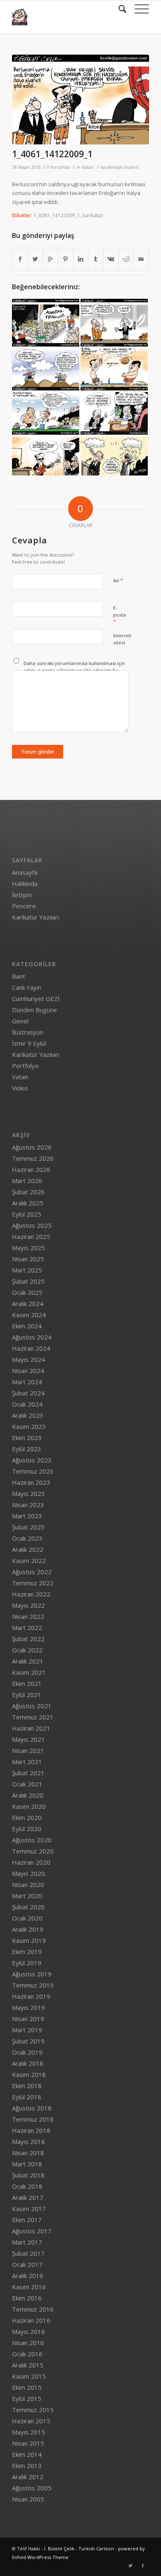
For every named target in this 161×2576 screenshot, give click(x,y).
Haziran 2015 (31, 2421)
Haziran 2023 (31, 1482)
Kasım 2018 (29, 2074)
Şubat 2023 (28, 1527)
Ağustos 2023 (32, 1460)
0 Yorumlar (59, 167)
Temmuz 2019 (33, 1985)
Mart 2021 (27, 1762)
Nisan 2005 (28, 2499)
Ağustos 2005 (32, 2488)
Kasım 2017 (29, 2209)
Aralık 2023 (28, 1415)
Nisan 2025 (28, 1259)
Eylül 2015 (27, 2398)
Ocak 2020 (27, 1918)
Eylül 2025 (27, 1214)
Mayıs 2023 (28, 1493)
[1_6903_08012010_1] (114, 321)
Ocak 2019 (27, 2052)
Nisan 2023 (28, 1505)
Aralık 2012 (28, 2477)
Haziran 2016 (31, 2320)
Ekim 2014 (27, 2454)
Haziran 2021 (31, 1728)
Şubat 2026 (28, 1192)
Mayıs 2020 (28, 1873)
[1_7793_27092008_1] (114, 409)
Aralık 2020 (28, 1795)
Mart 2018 (27, 2164)
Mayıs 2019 (28, 2007)
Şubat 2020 (28, 1907)
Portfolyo (25, 1066)
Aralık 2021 (28, 1661)
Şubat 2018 (28, 2175)
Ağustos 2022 (32, 1572)
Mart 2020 (27, 1896)
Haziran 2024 (31, 1348)
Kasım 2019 (29, 1940)
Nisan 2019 (28, 2019)
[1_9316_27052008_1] (46, 453)
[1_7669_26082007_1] (46, 365)
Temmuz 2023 (33, 1471)
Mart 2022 (27, 1628)
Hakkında (25, 883)
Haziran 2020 (31, 1862)
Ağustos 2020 (32, 1840)
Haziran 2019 (31, 1996)
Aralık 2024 (28, 1304)
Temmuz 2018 (33, 2119)
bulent (131, 167)
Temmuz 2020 (33, 1851)
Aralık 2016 (28, 2276)
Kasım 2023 (29, 1426)
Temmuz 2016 (33, 2309)
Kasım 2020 (29, 1806)
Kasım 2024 (29, 1315)
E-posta (120, 615)
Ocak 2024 (27, 1404)
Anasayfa (25, 872)
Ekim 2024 (27, 1326)
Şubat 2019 (28, 2041)
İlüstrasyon (28, 1032)
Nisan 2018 (28, 2153)
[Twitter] (130, 2566)
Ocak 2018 (27, 2186)
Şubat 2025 (28, 1281)
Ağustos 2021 (32, 1706)
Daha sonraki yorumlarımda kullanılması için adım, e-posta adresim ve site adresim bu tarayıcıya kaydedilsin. (74, 670)
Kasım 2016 (29, 2287)
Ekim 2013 (27, 2466)
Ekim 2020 (27, 1817)
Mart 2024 (27, 1382)
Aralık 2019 (28, 1929)
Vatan (88, 167)
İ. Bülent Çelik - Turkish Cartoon (79, 2548)
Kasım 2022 (29, 1560)
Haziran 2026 (31, 1169)
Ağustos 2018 (32, 2108)
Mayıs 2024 (28, 1359)
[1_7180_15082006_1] (114, 453)
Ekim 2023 (27, 1438)
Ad (118, 580)
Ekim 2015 (27, 2387)
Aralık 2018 (28, 2063)
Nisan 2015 (28, 2443)
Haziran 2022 (31, 1594)
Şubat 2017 (28, 2253)
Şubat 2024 (28, 1393)
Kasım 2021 (29, 1672)
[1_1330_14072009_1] (114, 365)
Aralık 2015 (28, 2365)
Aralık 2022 (28, 1549)
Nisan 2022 (28, 1616)
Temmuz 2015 (33, 2410)
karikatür (93, 215)
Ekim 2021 (27, 1683)
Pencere (24, 906)
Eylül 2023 (27, 1449)
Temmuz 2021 (33, 1717)
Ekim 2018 (27, 2086)
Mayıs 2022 (28, 1605)
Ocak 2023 (27, 1538)
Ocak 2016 (27, 2354)
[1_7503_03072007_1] (46, 409)
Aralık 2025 (28, 1203)
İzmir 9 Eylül (29, 1043)
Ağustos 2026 (32, 1147)
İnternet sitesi (122, 639)
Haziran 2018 (31, 2130)
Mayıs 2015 (28, 2432)
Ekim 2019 (27, 1952)
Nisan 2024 (28, 1371)
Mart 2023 (27, 1516)
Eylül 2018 (27, 2097)
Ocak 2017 (27, 2264)
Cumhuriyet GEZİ (36, 999)
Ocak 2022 (27, 1650)
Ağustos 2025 (32, 1225)
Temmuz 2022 (33, 1583)
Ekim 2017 (27, 2220)
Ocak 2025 (27, 1292)
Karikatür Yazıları (36, 917)
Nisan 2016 (28, 2343)
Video (20, 1088)
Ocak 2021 (27, 1784)
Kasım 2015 (29, 2376)
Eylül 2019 (27, 1963)
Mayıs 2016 (28, 2331)
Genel (20, 1021)
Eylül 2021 (27, 1695)
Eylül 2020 (27, 1829)
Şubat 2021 (28, 1773)
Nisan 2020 (28, 1885)
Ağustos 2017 (32, 2231)
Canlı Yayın (27, 987)
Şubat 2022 (28, 1639)
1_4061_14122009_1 (52, 154)
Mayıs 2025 (28, 1248)
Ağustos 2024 (32, 1337)
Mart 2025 (27, 1270)
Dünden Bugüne (34, 1010)
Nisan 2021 (28, 1750)
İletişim (22, 895)
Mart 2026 (27, 1181)
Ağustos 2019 (32, 1974)
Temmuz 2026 (33, 1158)
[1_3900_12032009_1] (46, 321)
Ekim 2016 (27, 2298)
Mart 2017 (27, 2242)
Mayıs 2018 (28, 2141)
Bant (19, 976)
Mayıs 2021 (28, 1739)
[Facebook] (143, 2566)
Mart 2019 (27, 2030)
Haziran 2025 (31, 1236)
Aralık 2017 (28, 2197)
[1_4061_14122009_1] (80, 100)
